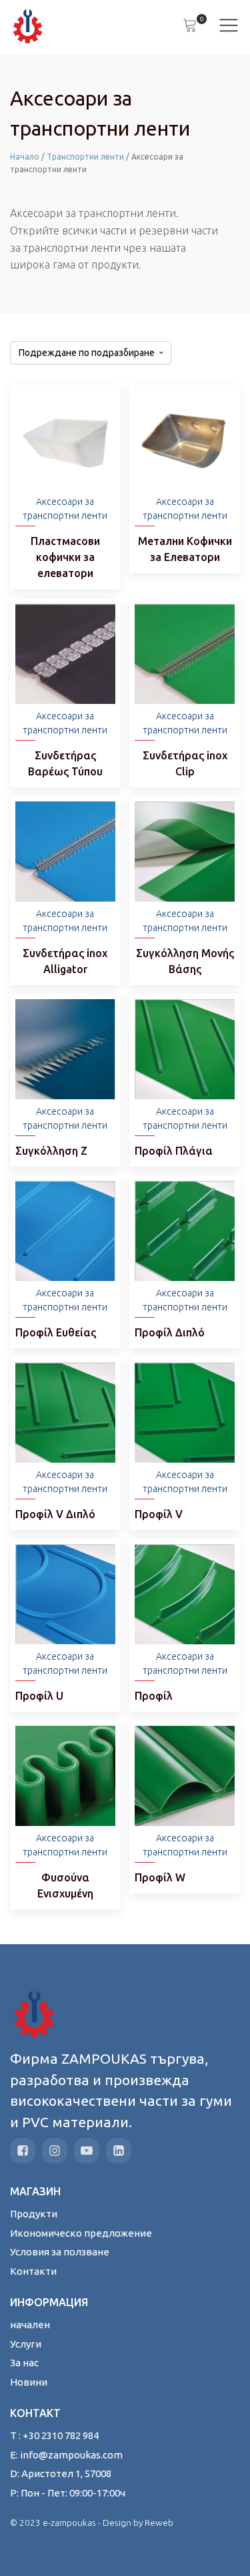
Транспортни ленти (85, 157)
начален (30, 2325)
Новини (29, 2382)
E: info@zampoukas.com (66, 2455)
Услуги (26, 2344)
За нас (24, 2363)
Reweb (159, 2523)
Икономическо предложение (81, 2233)
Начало (25, 157)
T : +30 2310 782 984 (54, 2435)
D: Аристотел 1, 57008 (61, 2473)
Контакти (33, 2271)
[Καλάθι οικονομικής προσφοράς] (190, 27)
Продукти (34, 2214)
